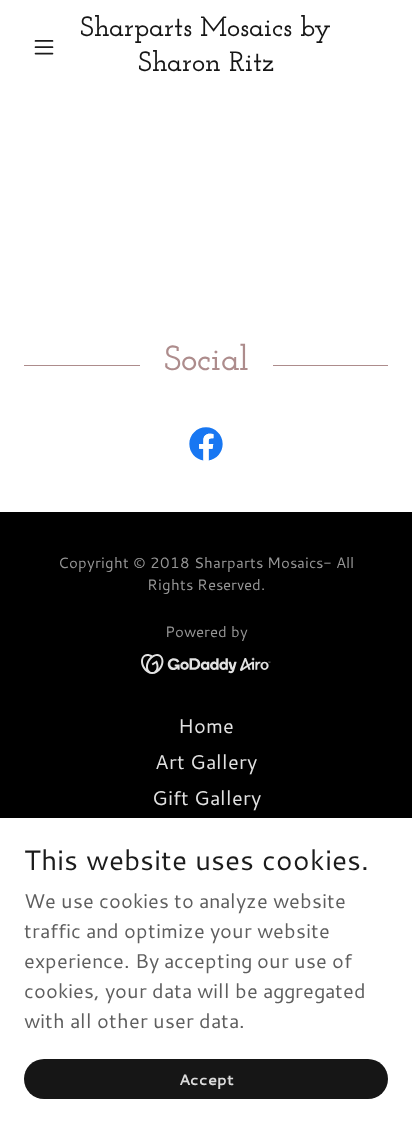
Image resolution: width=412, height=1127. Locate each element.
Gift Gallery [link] (206, 797)
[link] (206, 47)
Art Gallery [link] (206, 761)
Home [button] (206, 725)
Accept (206, 1079)
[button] (51, 47)
